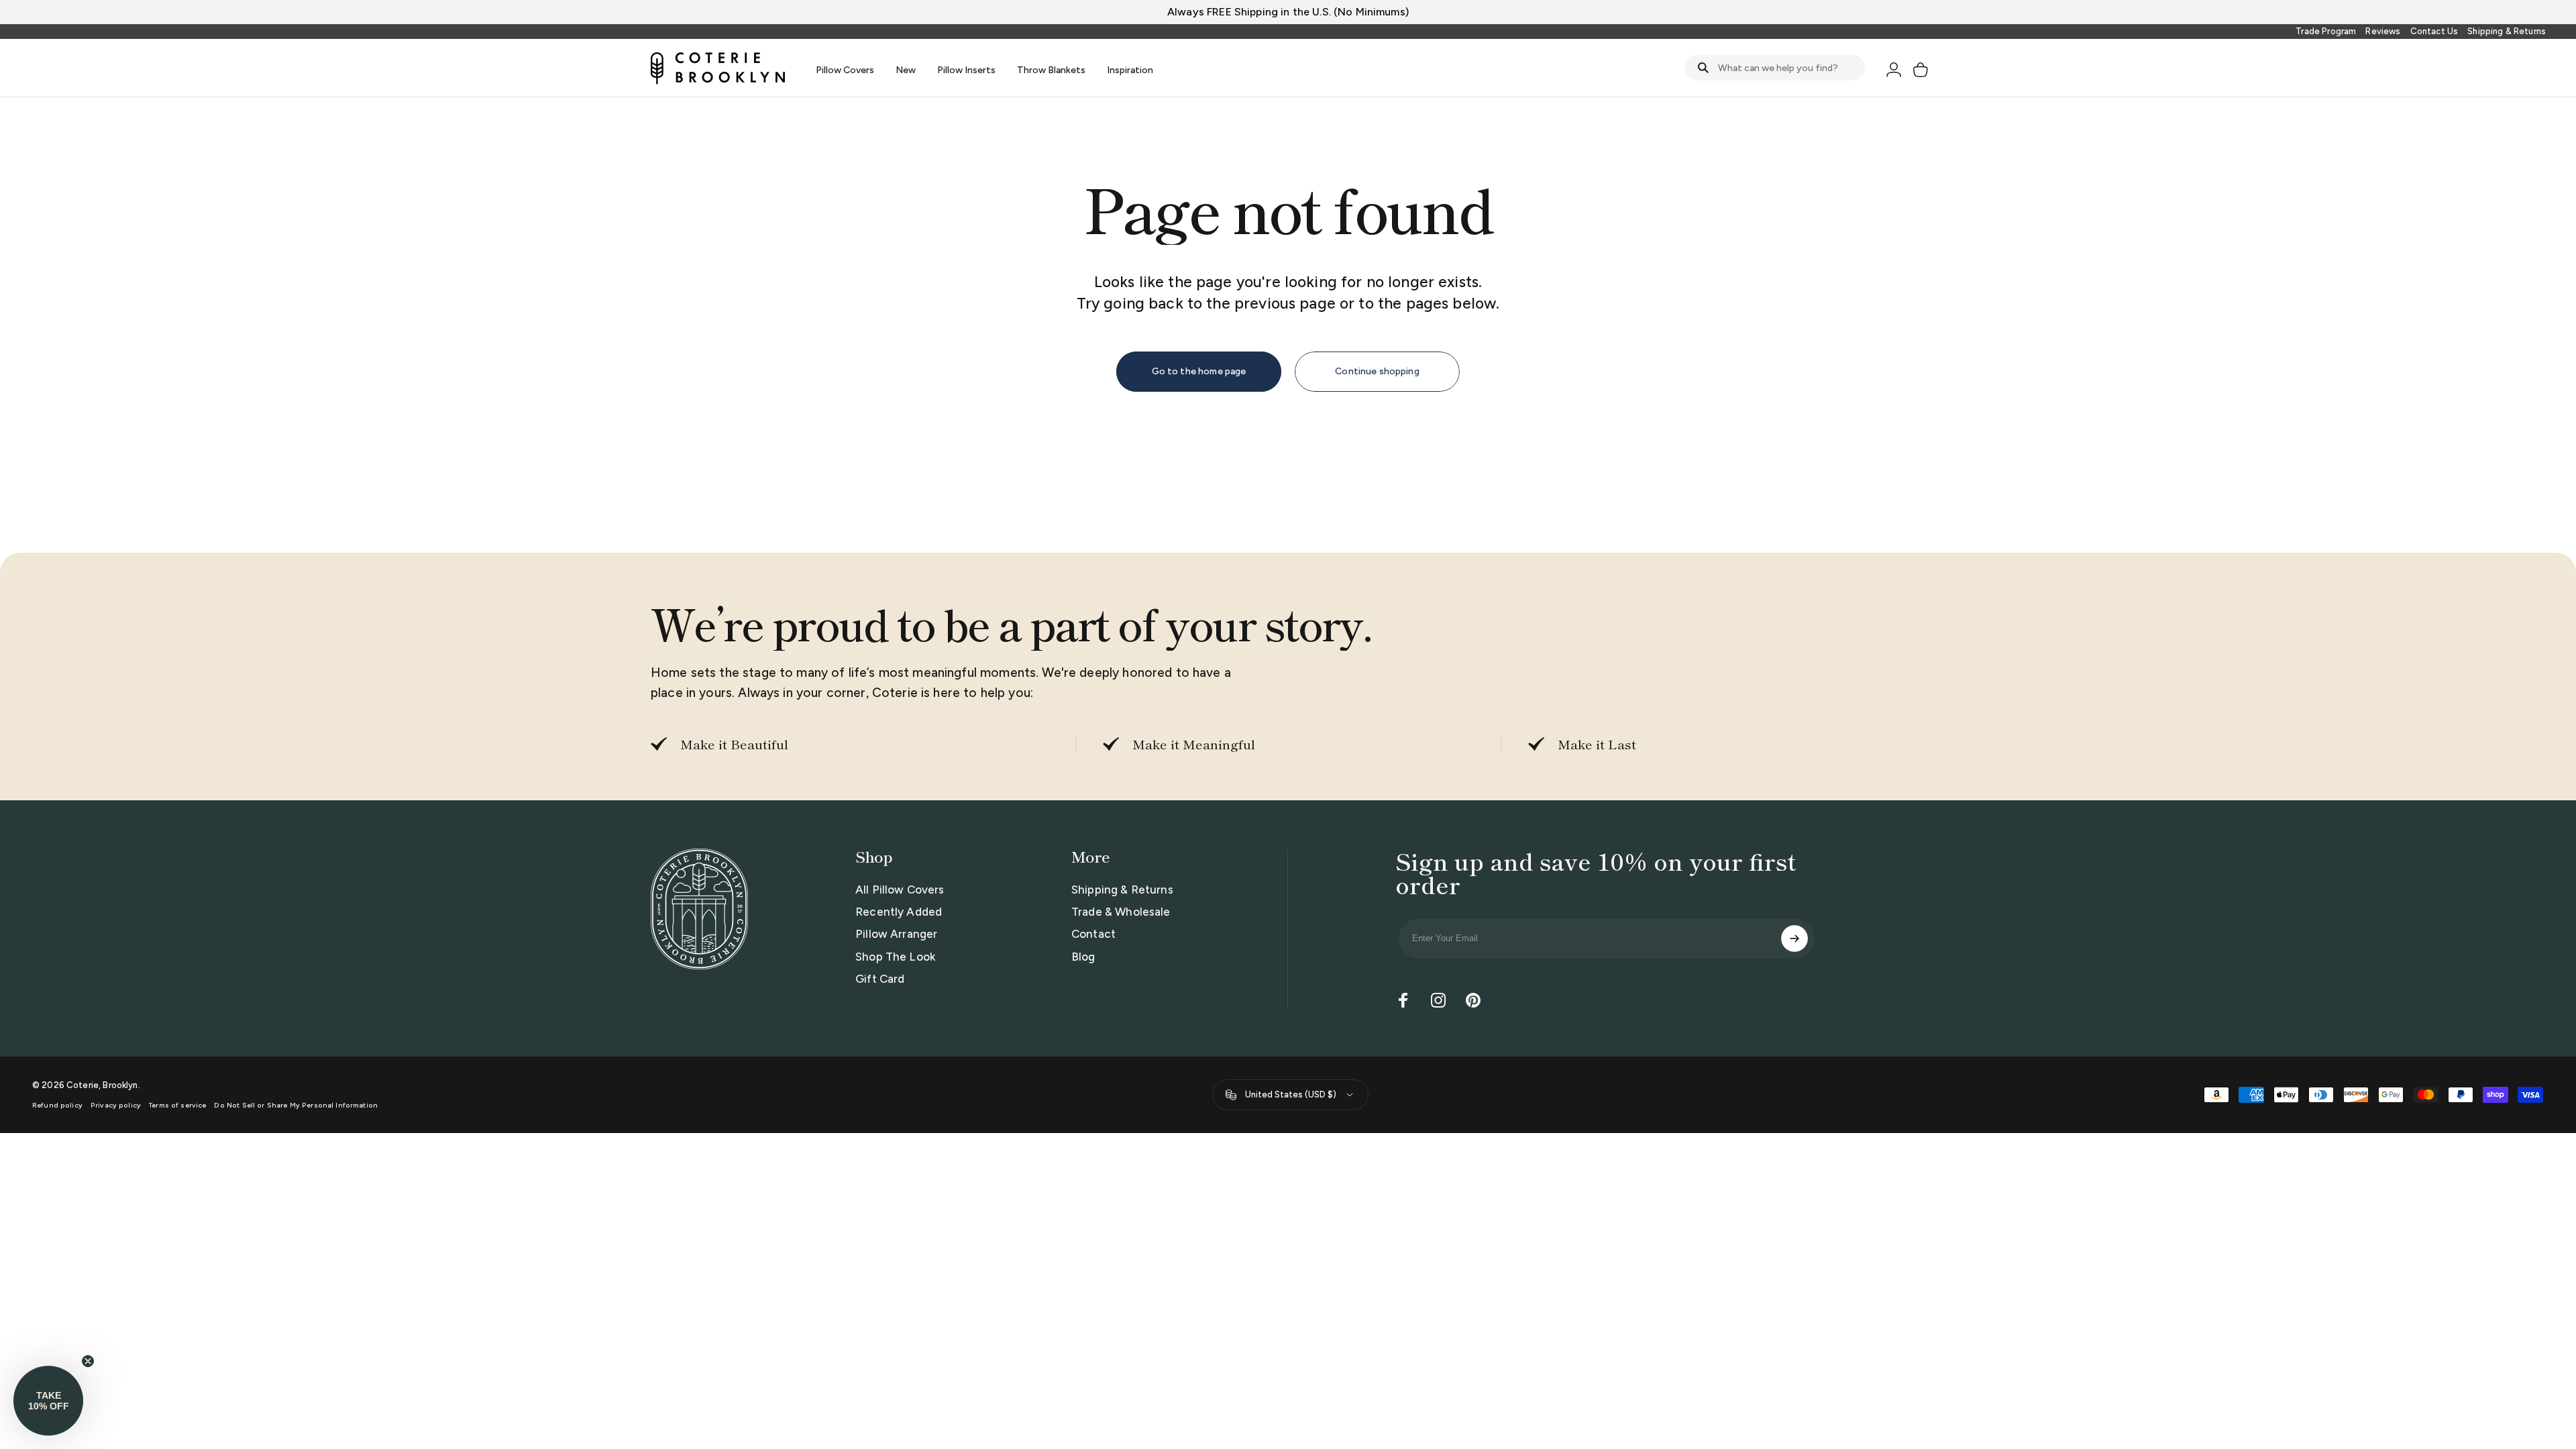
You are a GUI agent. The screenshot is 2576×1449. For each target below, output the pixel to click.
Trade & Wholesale (1121, 912)
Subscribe (1794, 938)
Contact (1093, 934)
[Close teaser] (88, 1361)
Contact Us (2434, 31)
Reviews (2383, 31)
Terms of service (177, 1105)
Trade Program (2326, 31)
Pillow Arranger (896, 934)
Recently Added (899, 912)
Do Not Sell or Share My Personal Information (296, 1105)
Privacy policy (116, 1105)
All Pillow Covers (900, 890)
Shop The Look (895, 957)
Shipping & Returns (2507, 31)
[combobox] (1775, 68)
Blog (1083, 957)
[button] (48, 1401)
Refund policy (57, 1105)
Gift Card (880, 979)
